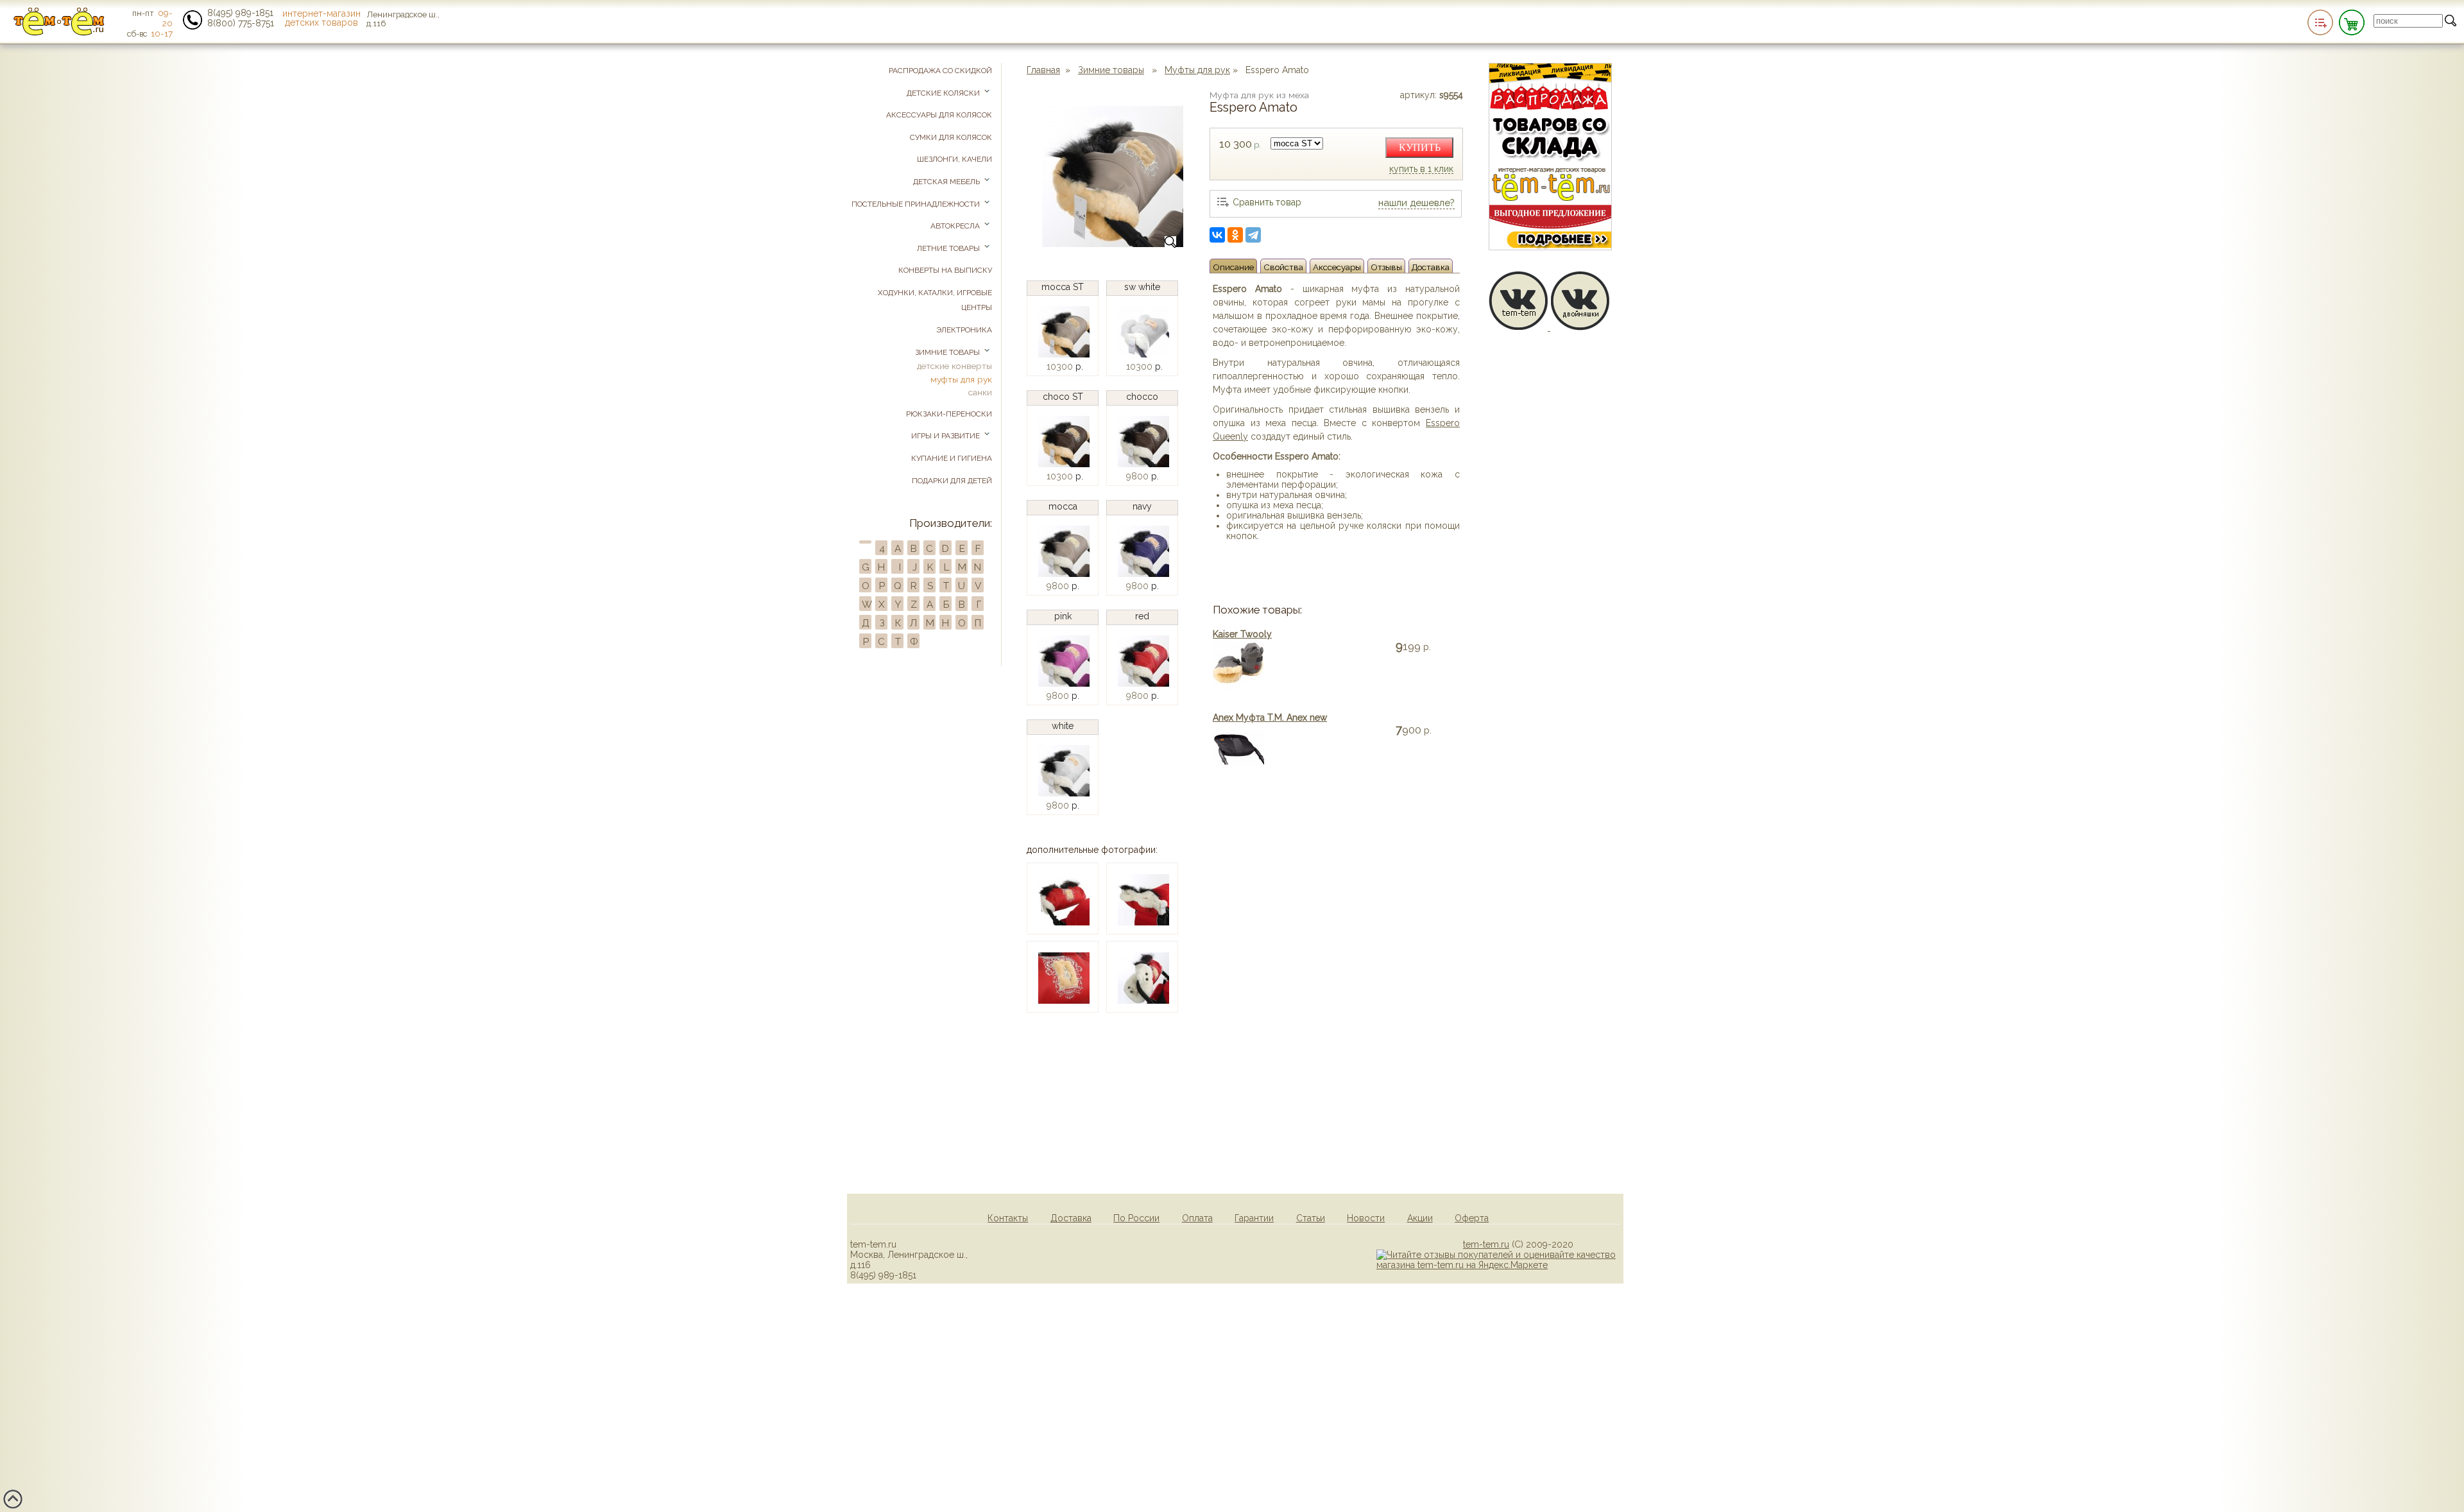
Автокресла (956, 226)
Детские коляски (944, 93)
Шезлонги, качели (954, 159)
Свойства (1283, 267)
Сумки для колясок (951, 137)
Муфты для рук (1197, 70)
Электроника (964, 330)
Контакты (1008, 1218)
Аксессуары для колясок (939, 115)
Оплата (1197, 1218)
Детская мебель (947, 182)
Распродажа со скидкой (940, 71)
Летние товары (949, 248)
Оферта (1472, 1218)
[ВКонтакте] (1217, 235)
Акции (1420, 1218)
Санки (980, 392)
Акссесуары (1337, 267)
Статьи (1311, 1218)
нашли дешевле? (1416, 203)
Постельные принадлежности (917, 204)
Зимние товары (1111, 70)
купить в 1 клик (1421, 169)
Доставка (1431, 267)
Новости (1366, 1218)
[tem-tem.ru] (59, 33)
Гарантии (1254, 1218)
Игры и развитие (946, 436)
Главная (1043, 70)
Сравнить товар (1267, 202)
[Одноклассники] (1235, 235)
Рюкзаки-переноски (949, 414)
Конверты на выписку (945, 270)
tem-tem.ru (1486, 1244)
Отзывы (1386, 267)
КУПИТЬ (1420, 147)
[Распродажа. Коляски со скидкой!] (1550, 247)
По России (1136, 1218)
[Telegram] (1253, 235)
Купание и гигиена (952, 458)
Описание (1233, 267)
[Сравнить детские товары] (2320, 22)
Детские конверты (954, 366)
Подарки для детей (952, 481)
